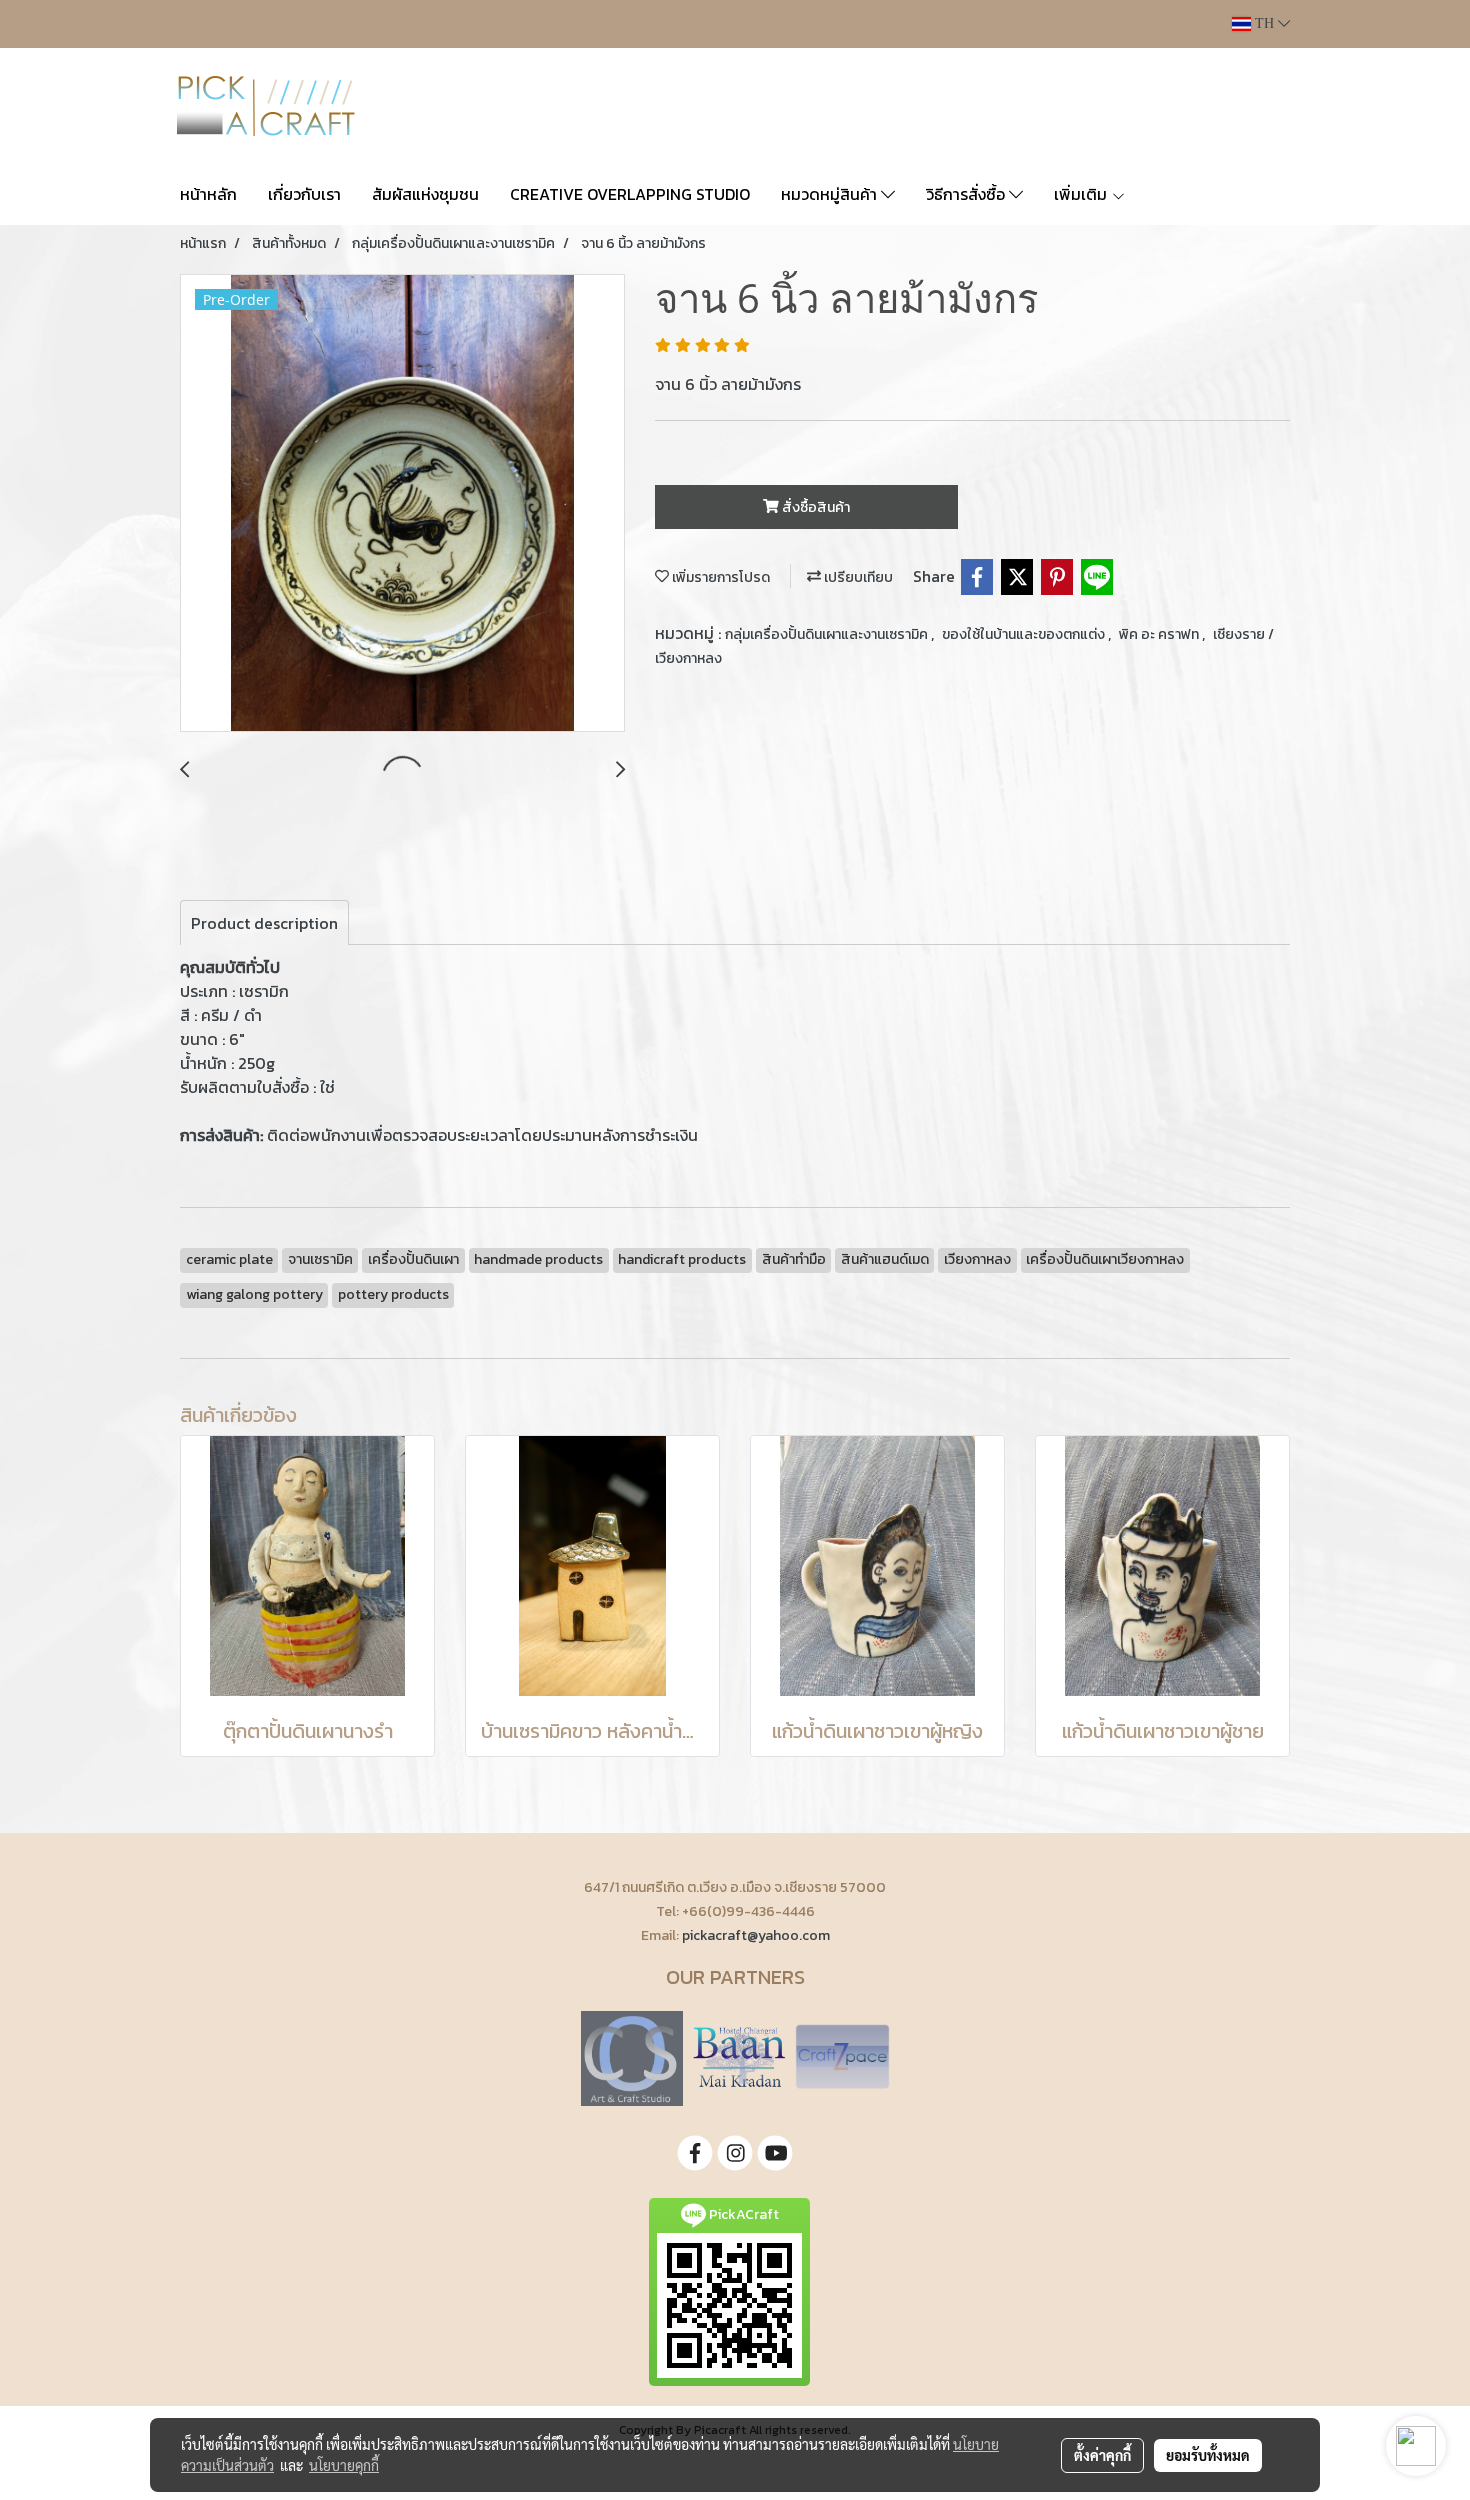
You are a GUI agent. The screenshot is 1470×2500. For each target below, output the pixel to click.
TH (1264, 23)
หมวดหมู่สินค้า (831, 194)
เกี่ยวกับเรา (304, 194)
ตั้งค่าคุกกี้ (1102, 2455)
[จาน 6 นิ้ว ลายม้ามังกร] (402, 504)
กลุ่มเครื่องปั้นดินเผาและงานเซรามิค (828, 634)
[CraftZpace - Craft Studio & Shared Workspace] (842, 2056)
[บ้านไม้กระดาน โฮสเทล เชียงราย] (739, 2056)
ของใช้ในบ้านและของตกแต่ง (1025, 634)
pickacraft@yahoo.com (756, 1935)
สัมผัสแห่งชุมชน (425, 194)
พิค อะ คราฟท (1160, 634)
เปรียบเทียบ (857, 577)
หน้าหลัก (208, 194)
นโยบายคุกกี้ (344, 2465)
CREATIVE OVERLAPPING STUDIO (630, 194)
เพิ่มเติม (1082, 194)
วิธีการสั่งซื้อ (967, 194)
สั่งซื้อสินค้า (814, 507)
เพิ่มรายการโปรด (719, 577)
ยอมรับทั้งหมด (1208, 2455)
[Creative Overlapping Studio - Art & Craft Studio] (632, 2056)
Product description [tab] (264, 923)
